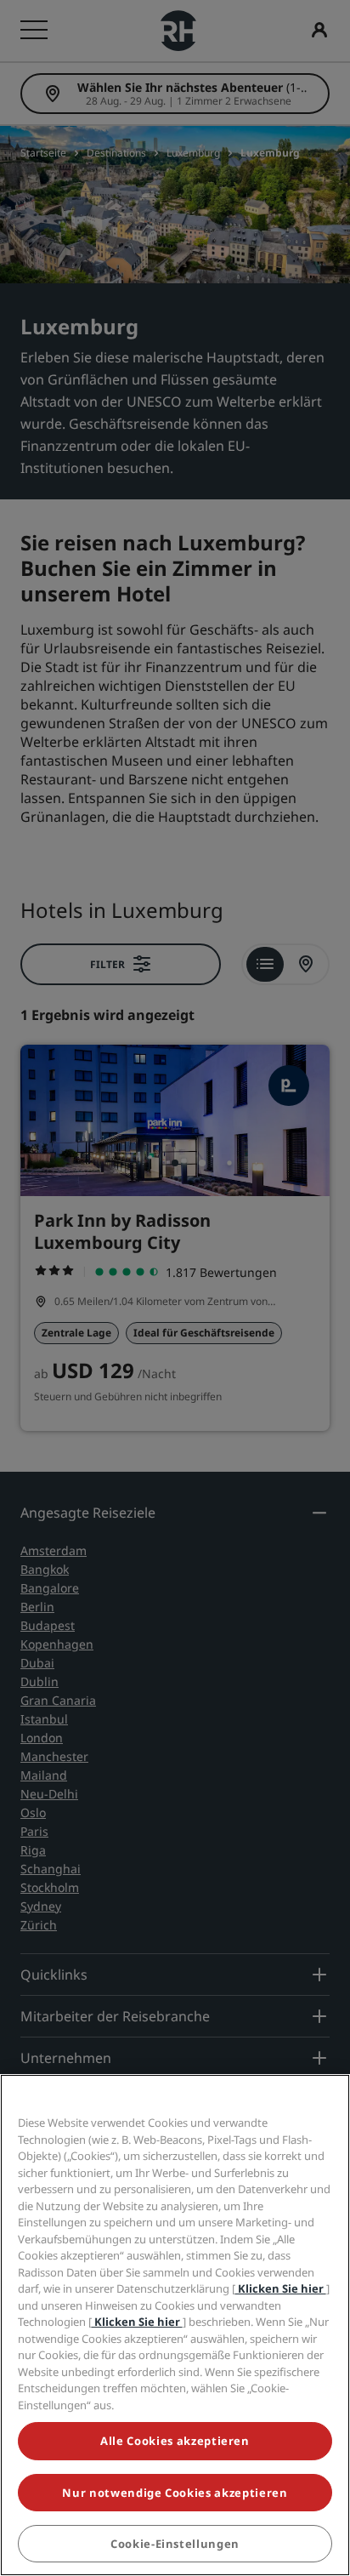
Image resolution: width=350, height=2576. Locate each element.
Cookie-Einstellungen (175, 2544)
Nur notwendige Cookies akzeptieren (175, 2493)
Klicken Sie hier (281, 2288)
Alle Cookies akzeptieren (175, 2441)
